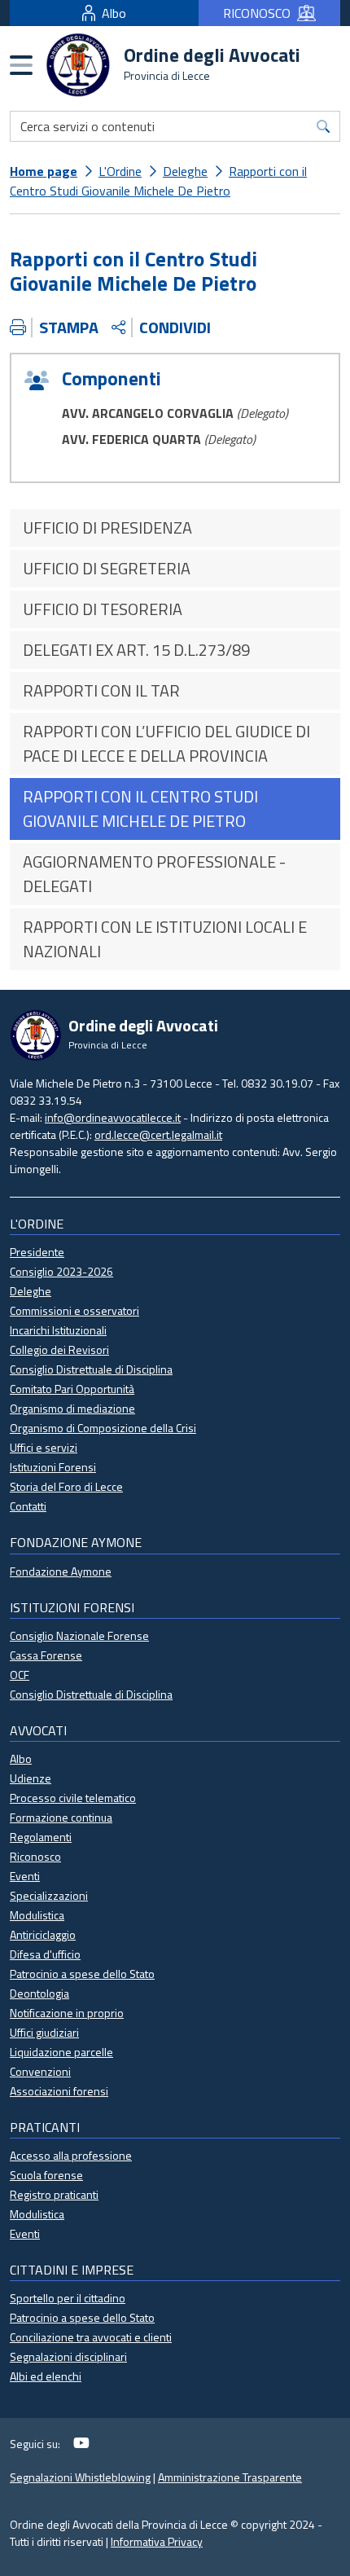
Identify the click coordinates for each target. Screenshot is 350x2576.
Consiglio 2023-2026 (61, 1271)
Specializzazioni (49, 1895)
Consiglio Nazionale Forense (79, 1635)
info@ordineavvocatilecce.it (113, 1117)
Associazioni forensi (59, 2091)
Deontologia (39, 1993)
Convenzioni (40, 2071)
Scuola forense (46, 2175)
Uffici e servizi (44, 1447)
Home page (44, 171)
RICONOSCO (257, 13)
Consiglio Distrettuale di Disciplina (91, 1369)
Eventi (25, 1876)
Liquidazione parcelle (61, 2052)
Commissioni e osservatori (74, 1310)
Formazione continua (61, 1817)
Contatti (28, 1506)
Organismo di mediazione (72, 1408)
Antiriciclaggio (43, 1934)
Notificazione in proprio (67, 2013)
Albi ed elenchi (46, 2376)
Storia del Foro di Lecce (66, 1486)
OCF (20, 1675)
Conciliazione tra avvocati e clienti (91, 2337)
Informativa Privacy (157, 2541)
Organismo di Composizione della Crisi (103, 1428)
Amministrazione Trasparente (230, 2477)
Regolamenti (41, 1837)
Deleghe (185, 171)
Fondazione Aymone (61, 1571)
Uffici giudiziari (44, 2032)
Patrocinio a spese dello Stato (82, 1974)
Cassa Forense (46, 1655)
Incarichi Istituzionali (58, 1330)
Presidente (37, 1252)
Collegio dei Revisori (59, 1350)
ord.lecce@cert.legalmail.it (158, 1134)
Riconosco (35, 1856)
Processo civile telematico (73, 1798)
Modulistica (37, 1915)
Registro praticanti (54, 2194)
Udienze (31, 1778)
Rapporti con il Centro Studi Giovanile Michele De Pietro (158, 181)
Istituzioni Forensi (53, 1467)
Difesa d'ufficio (45, 1954)
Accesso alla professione (71, 2155)
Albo (114, 13)
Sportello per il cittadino (68, 2298)
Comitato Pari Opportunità (72, 1389)
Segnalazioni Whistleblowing (80, 2477)
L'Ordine (120, 171)
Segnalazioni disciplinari (68, 2356)
